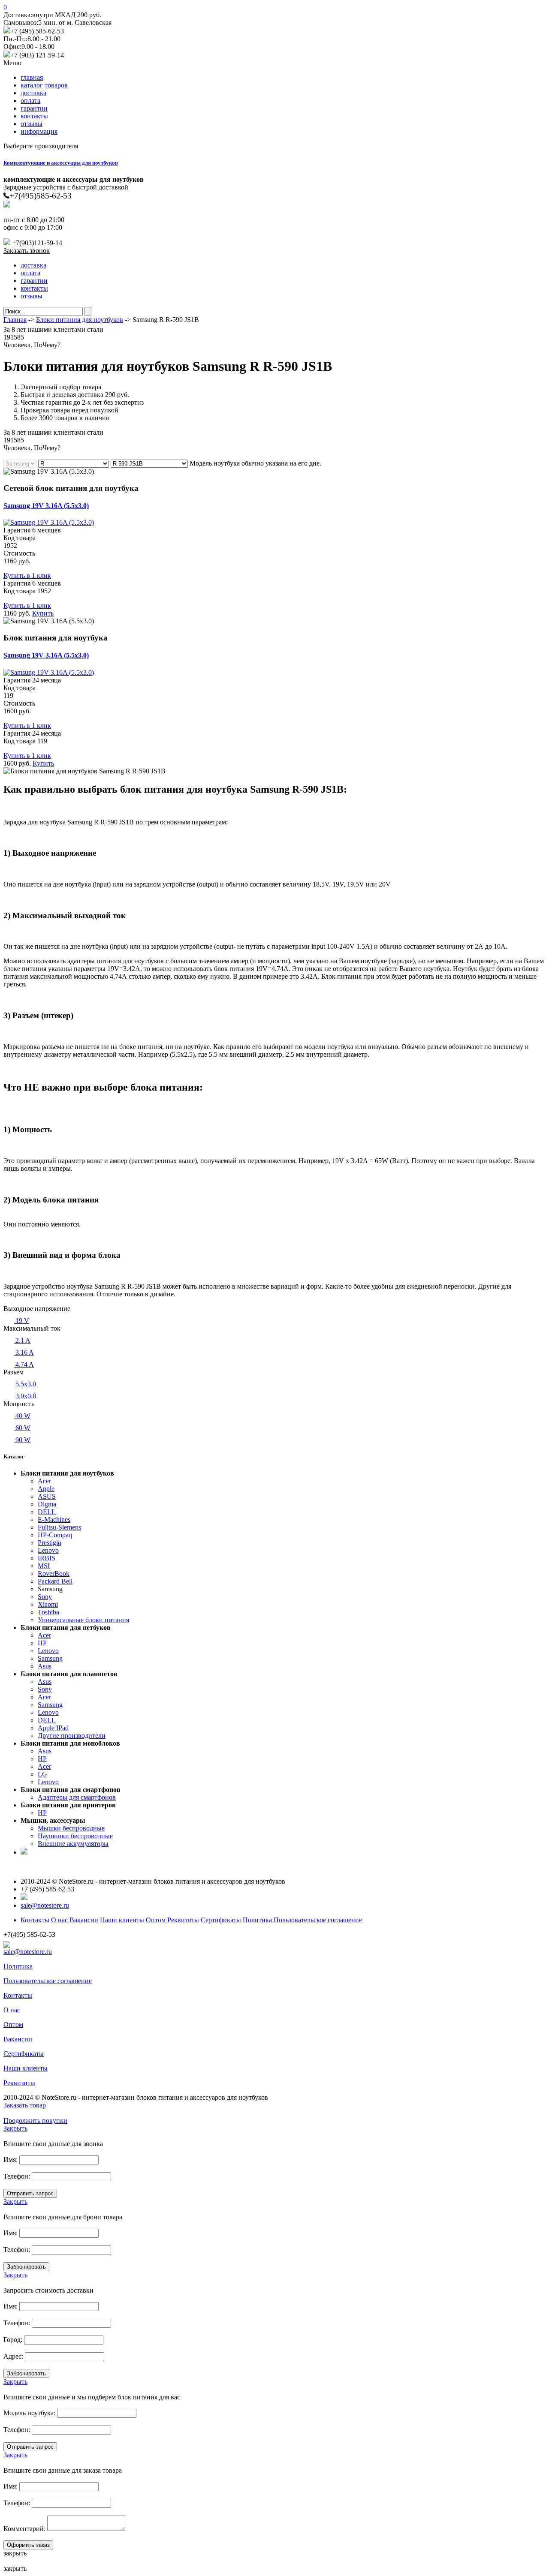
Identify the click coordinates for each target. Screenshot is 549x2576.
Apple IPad (53, 1728)
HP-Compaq (55, 1535)
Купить (43, 613)
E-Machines (54, 1519)
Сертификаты (221, 1920)
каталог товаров (44, 85)
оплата (30, 101)
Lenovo (48, 1550)
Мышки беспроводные (71, 1828)
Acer (44, 1481)
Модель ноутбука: (29, 2413)
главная (32, 77)
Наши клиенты (122, 1920)
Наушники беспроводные (75, 1836)
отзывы (32, 124)
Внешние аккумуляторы (73, 1844)
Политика (257, 1920)
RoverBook (54, 1574)
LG (42, 1774)
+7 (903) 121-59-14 (37, 55)
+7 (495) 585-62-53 (37, 31)
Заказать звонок (27, 251)
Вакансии (84, 1920)
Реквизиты (183, 1920)
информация (39, 131)
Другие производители (72, 1736)
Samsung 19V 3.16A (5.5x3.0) (46, 506)
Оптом (156, 1920)
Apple (46, 1489)
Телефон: (17, 2176)
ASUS (47, 1496)
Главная (15, 320)
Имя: (11, 2160)
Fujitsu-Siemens (59, 1527)
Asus (45, 1666)
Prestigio (50, 1543)
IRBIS (47, 1558)
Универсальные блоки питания (83, 1620)
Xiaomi (48, 1604)
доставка (33, 93)
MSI (44, 1566)
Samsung (50, 1658)
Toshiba (48, 1612)
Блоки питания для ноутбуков (80, 320)
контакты (34, 116)
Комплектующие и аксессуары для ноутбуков (61, 163)
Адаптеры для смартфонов (77, 1797)
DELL (47, 1512)
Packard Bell (55, 1581)
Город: (13, 2340)
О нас (59, 1920)
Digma (47, 1504)
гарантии (34, 108)
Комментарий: (24, 2529)
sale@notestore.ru (45, 1905)
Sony (45, 1597)
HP (42, 1643)
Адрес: (13, 2356)
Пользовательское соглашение (318, 1920)
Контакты (35, 1920)
